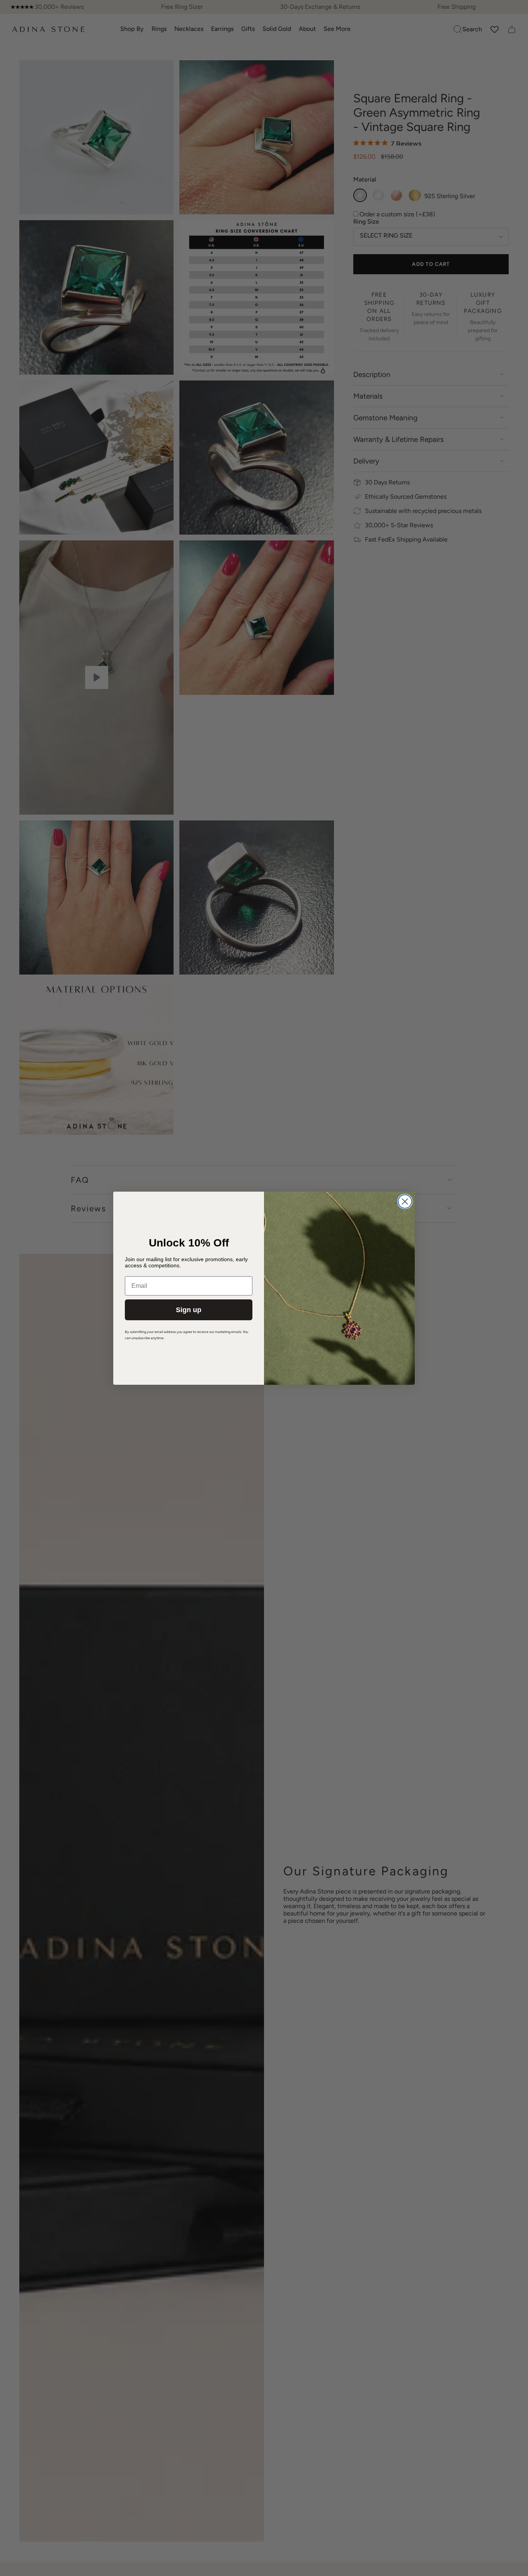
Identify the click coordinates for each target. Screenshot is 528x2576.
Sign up (189, 1310)
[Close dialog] (405, 1201)
